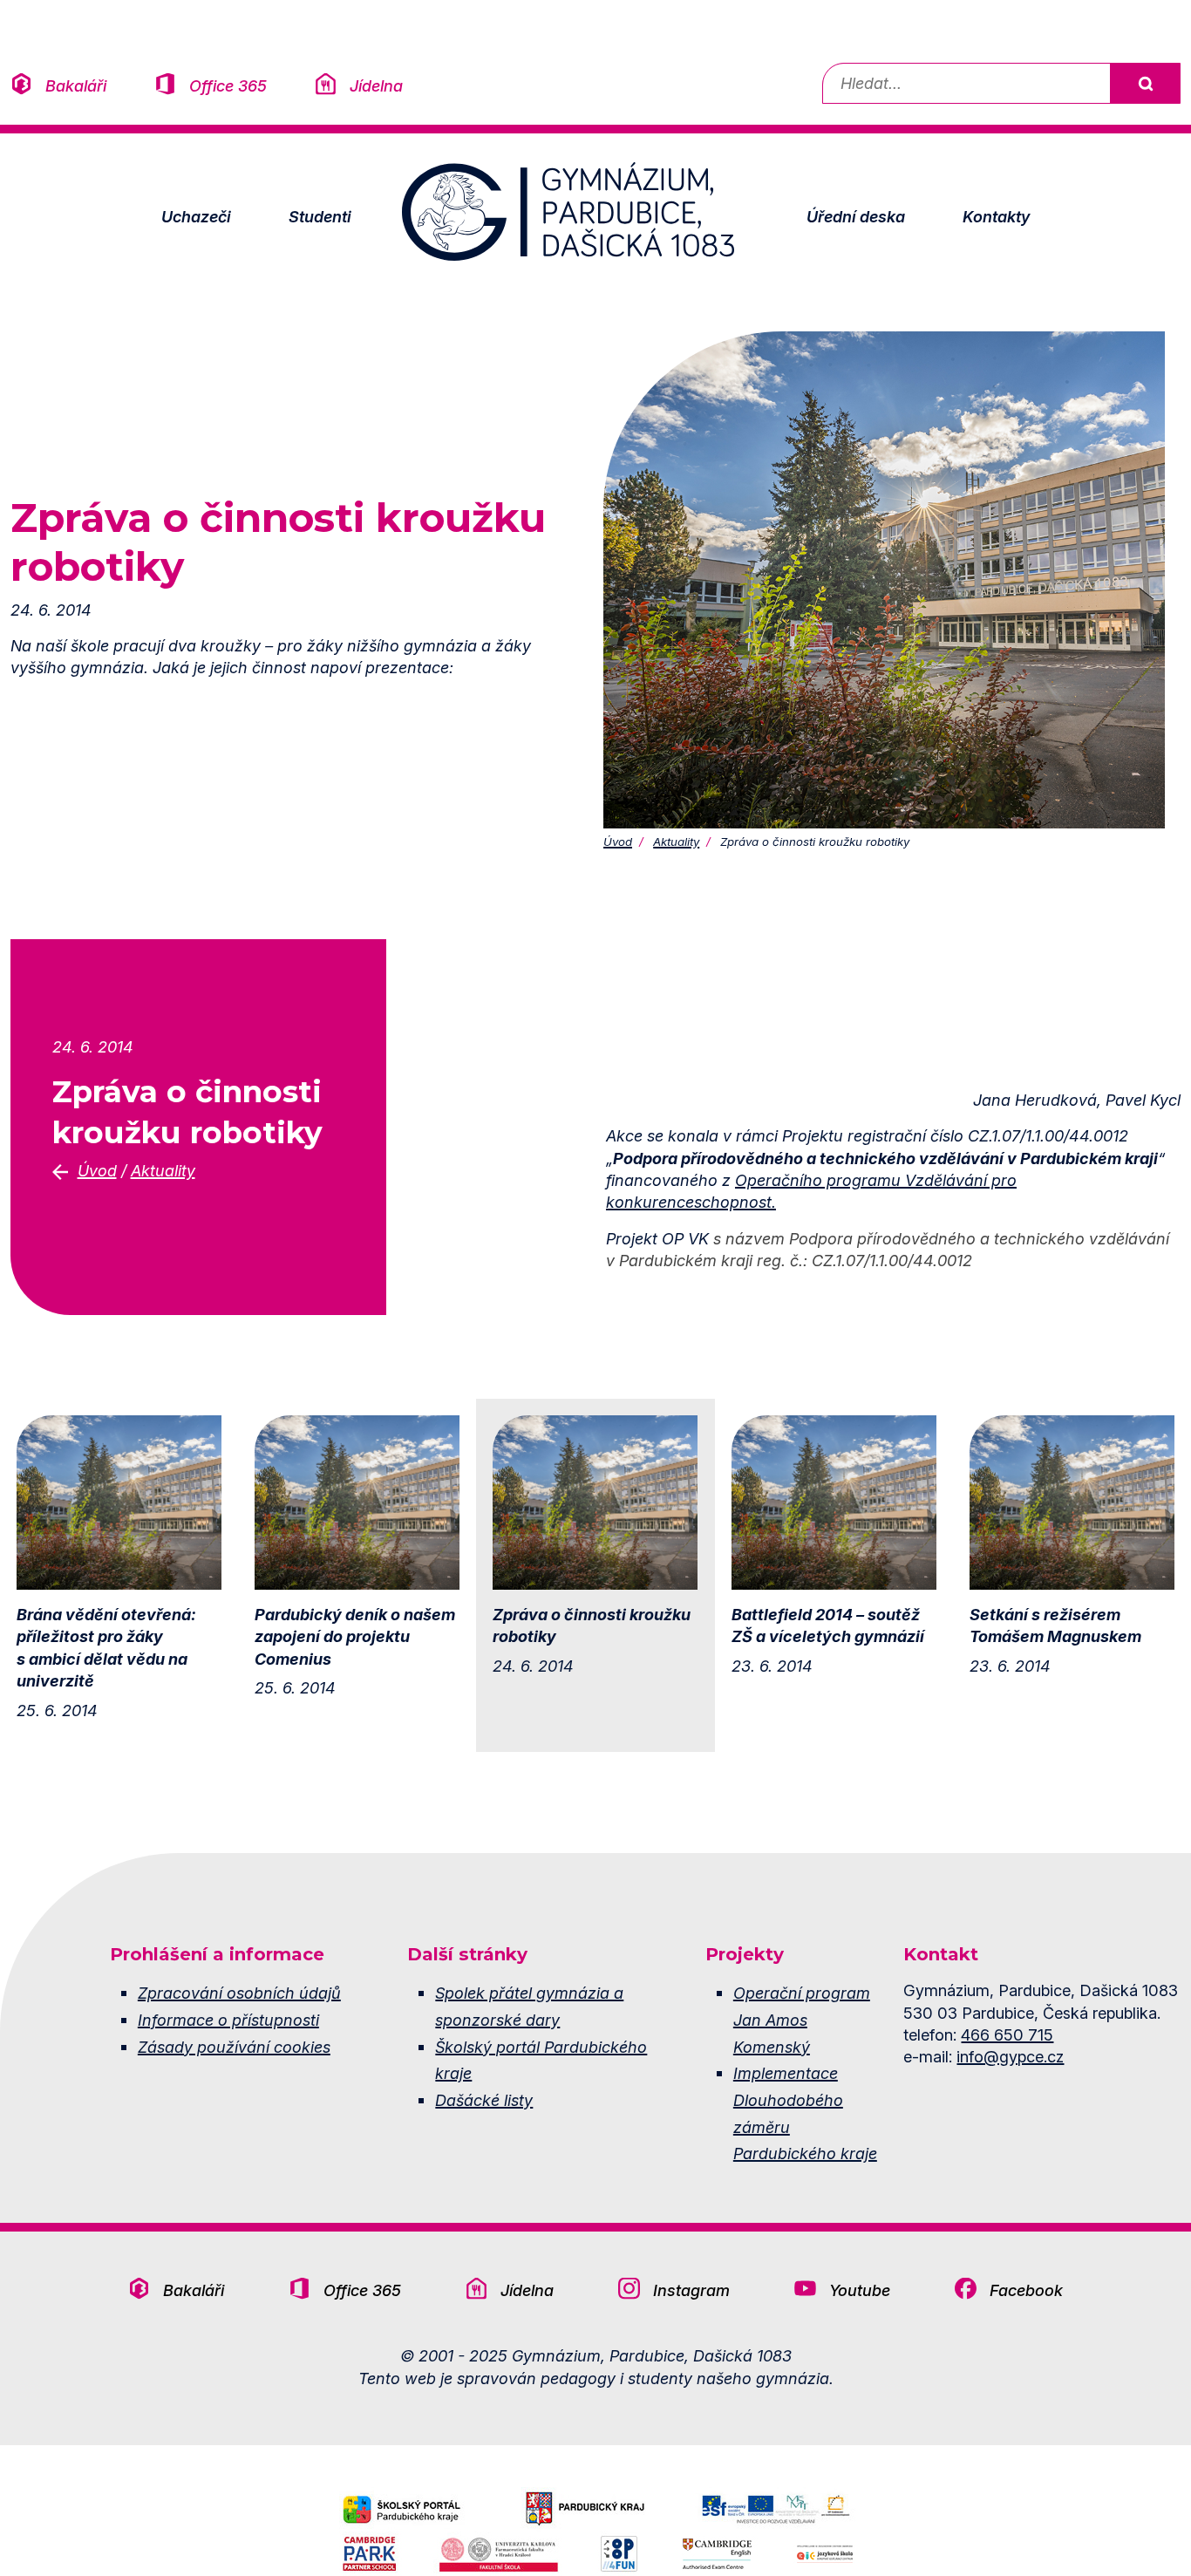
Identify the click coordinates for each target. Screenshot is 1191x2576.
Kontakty (996, 216)
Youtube (860, 2290)
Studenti (320, 216)
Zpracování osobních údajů (239, 1993)
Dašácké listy (484, 2100)
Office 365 (228, 85)
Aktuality (676, 842)
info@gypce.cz (1010, 2056)
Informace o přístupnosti (228, 2020)
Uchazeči (196, 216)
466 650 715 (1007, 2034)
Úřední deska (856, 216)
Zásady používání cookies (234, 2047)
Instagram (691, 2290)
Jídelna (376, 85)
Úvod (618, 842)
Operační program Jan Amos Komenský (802, 2019)
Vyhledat (1145, 83)
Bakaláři (76, 85)
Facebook (1026, 2290)
